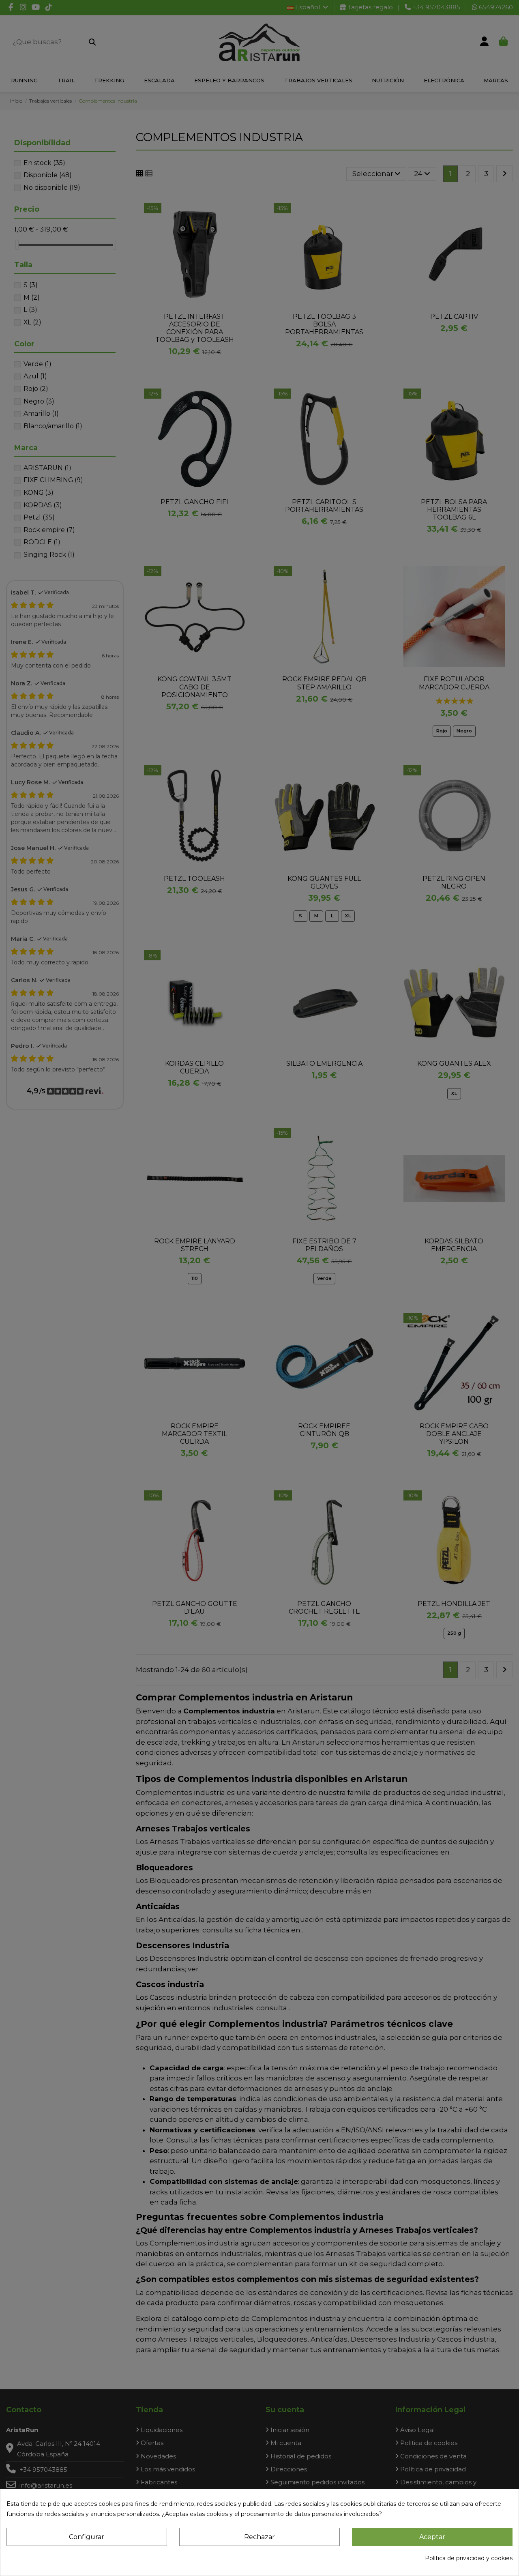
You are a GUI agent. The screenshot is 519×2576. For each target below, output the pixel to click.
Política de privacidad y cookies (469, 2558)
